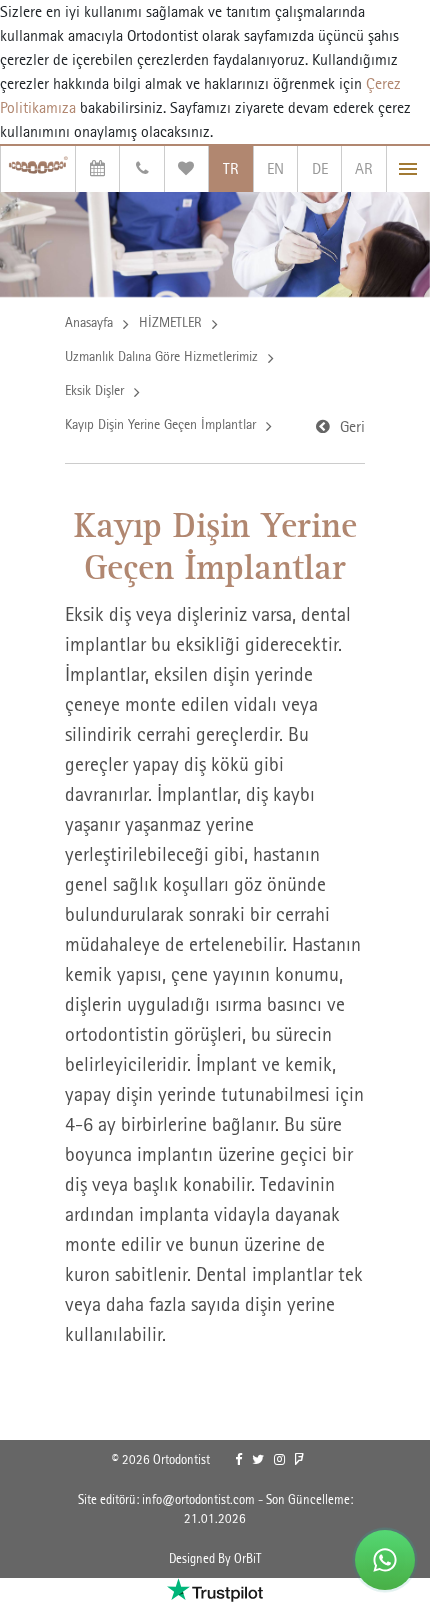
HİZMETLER (170, 322)
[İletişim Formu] (141, 169)
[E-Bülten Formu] (186, 169)
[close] (408, 169)
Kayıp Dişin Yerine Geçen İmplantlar (160, 424)
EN (275, 168)
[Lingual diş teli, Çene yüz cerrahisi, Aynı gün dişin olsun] (38, 169)
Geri (352, 426)
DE (320, 168)
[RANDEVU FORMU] (97, 169)
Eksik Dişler (94, 390)
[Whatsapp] (385, 1560)
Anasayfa (89, 322)
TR (231, 168)
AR (364, 168)
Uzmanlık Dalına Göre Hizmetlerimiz (161, 356)
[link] (238, 1460)
